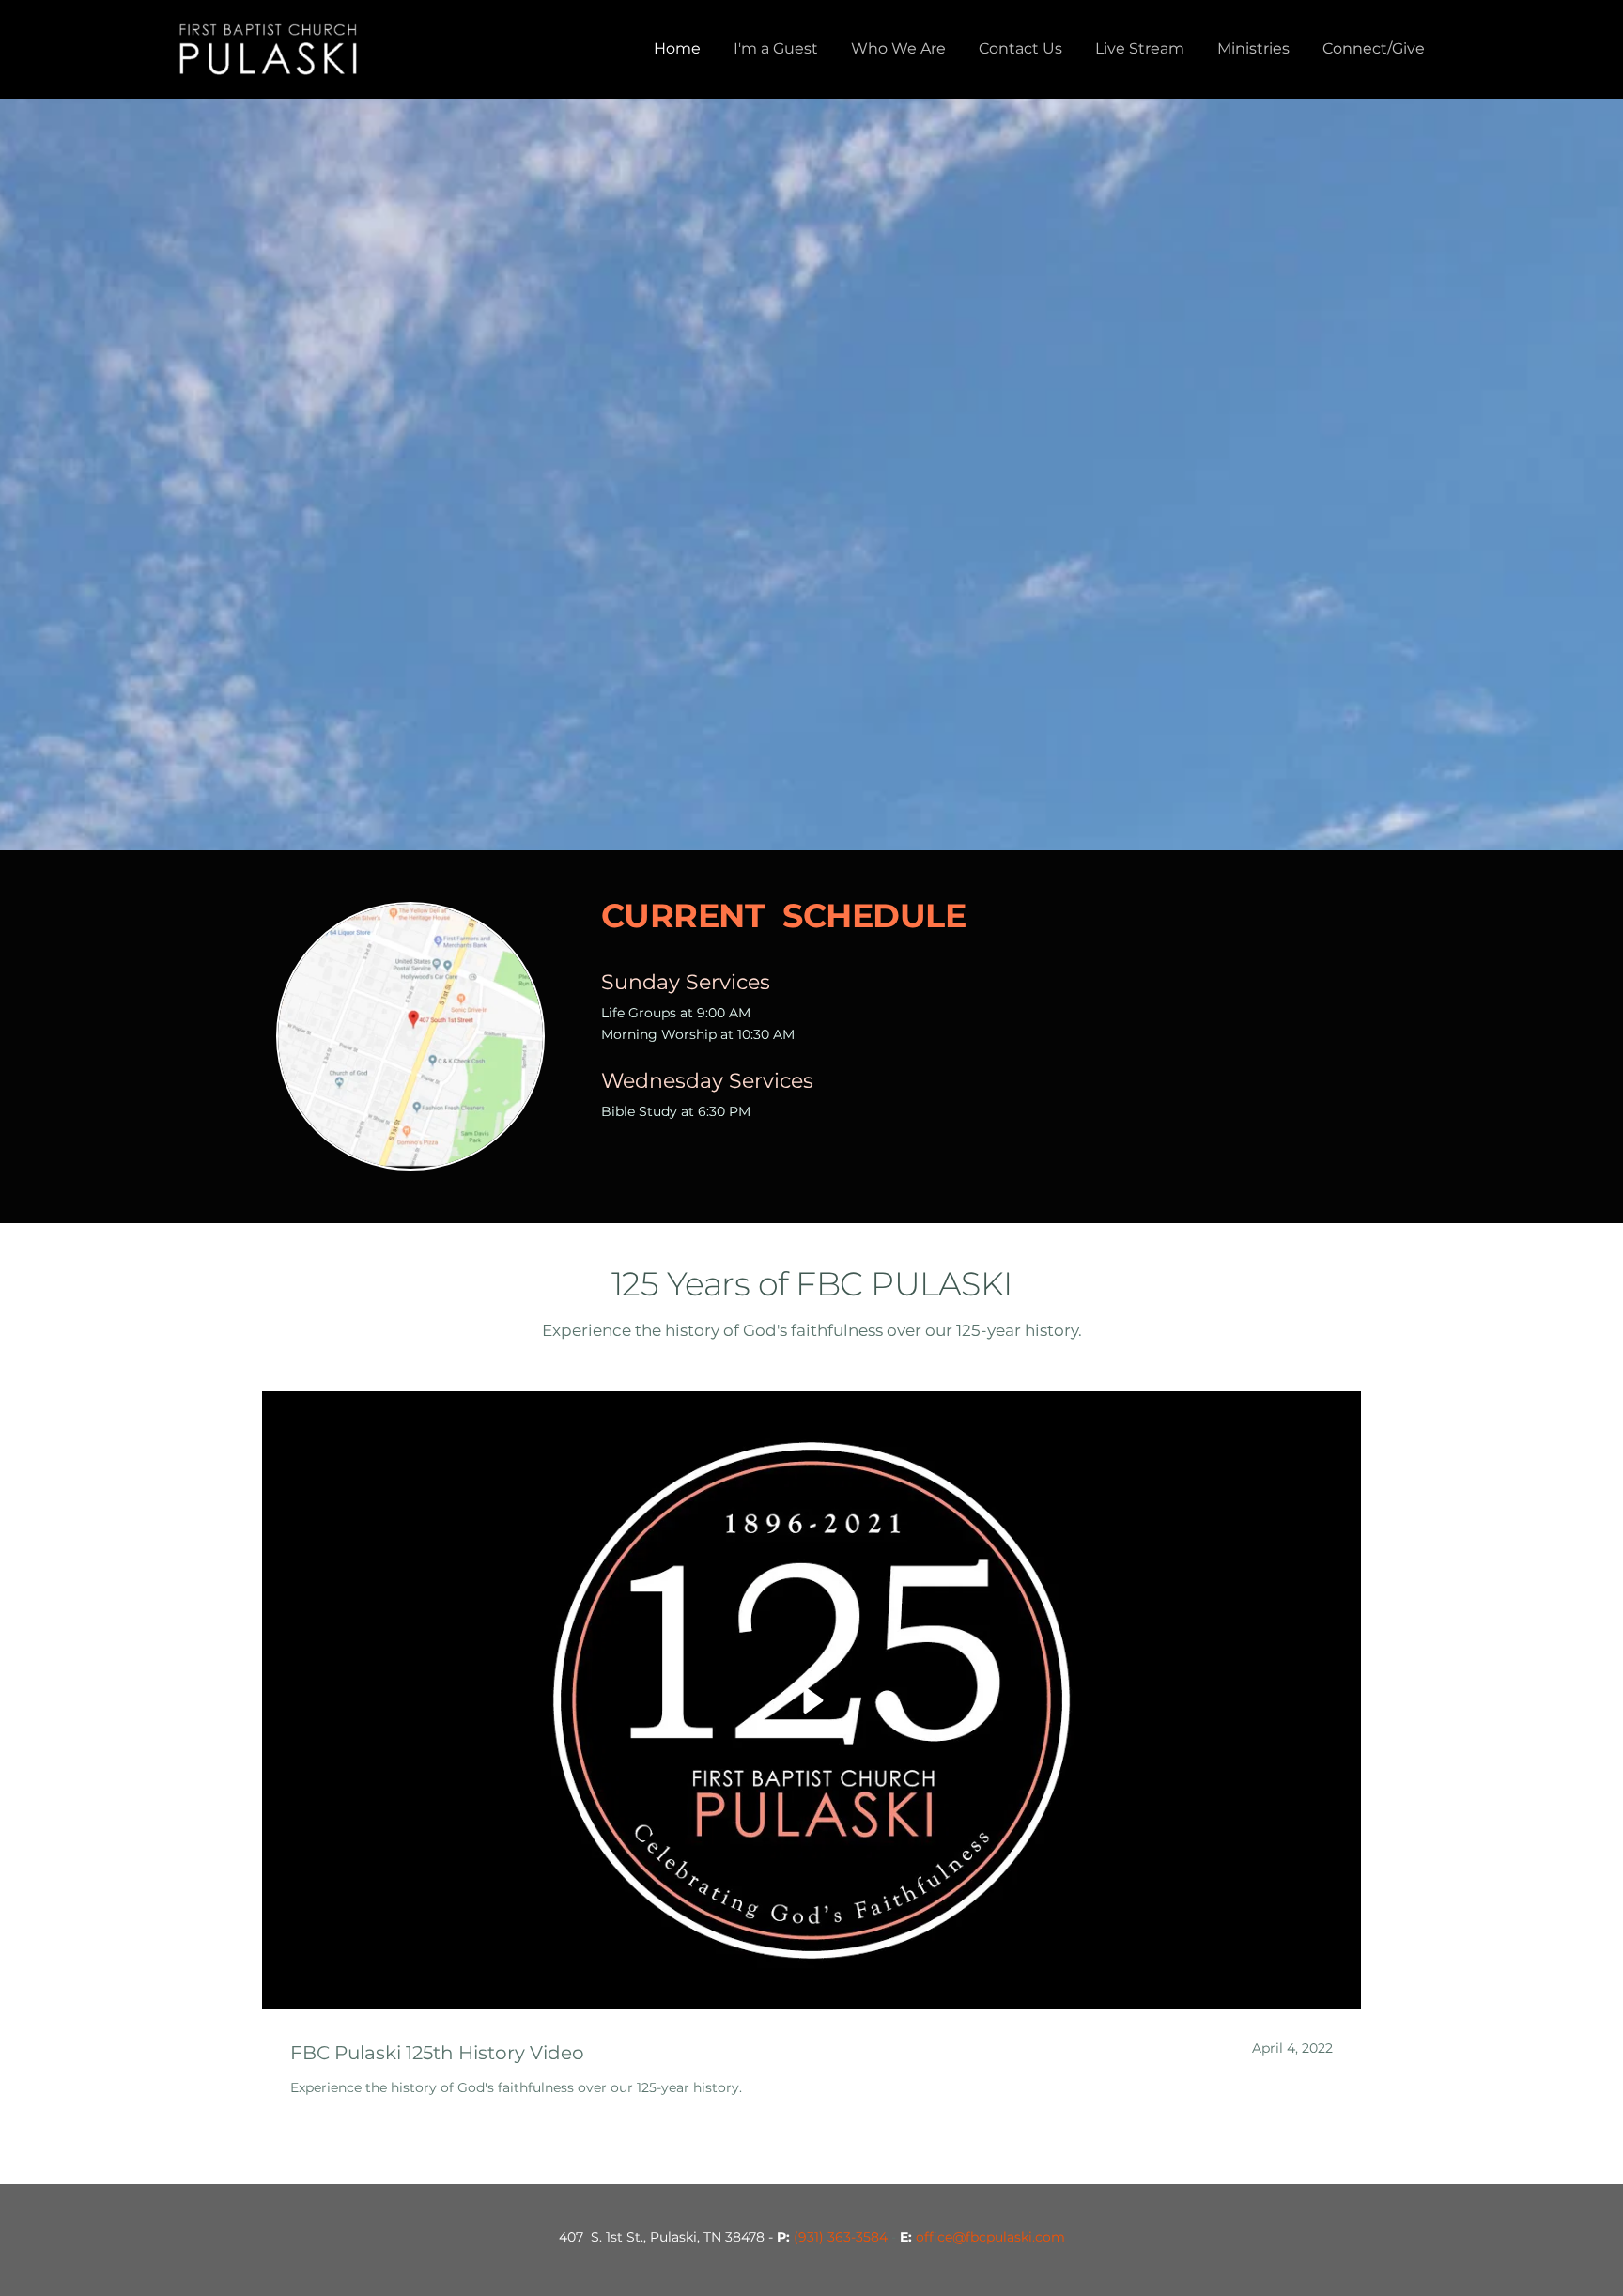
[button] (811, 1700)
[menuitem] (677, 49)
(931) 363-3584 (841, 2237)
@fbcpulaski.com (1009, 2237)
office (934, 2237)
